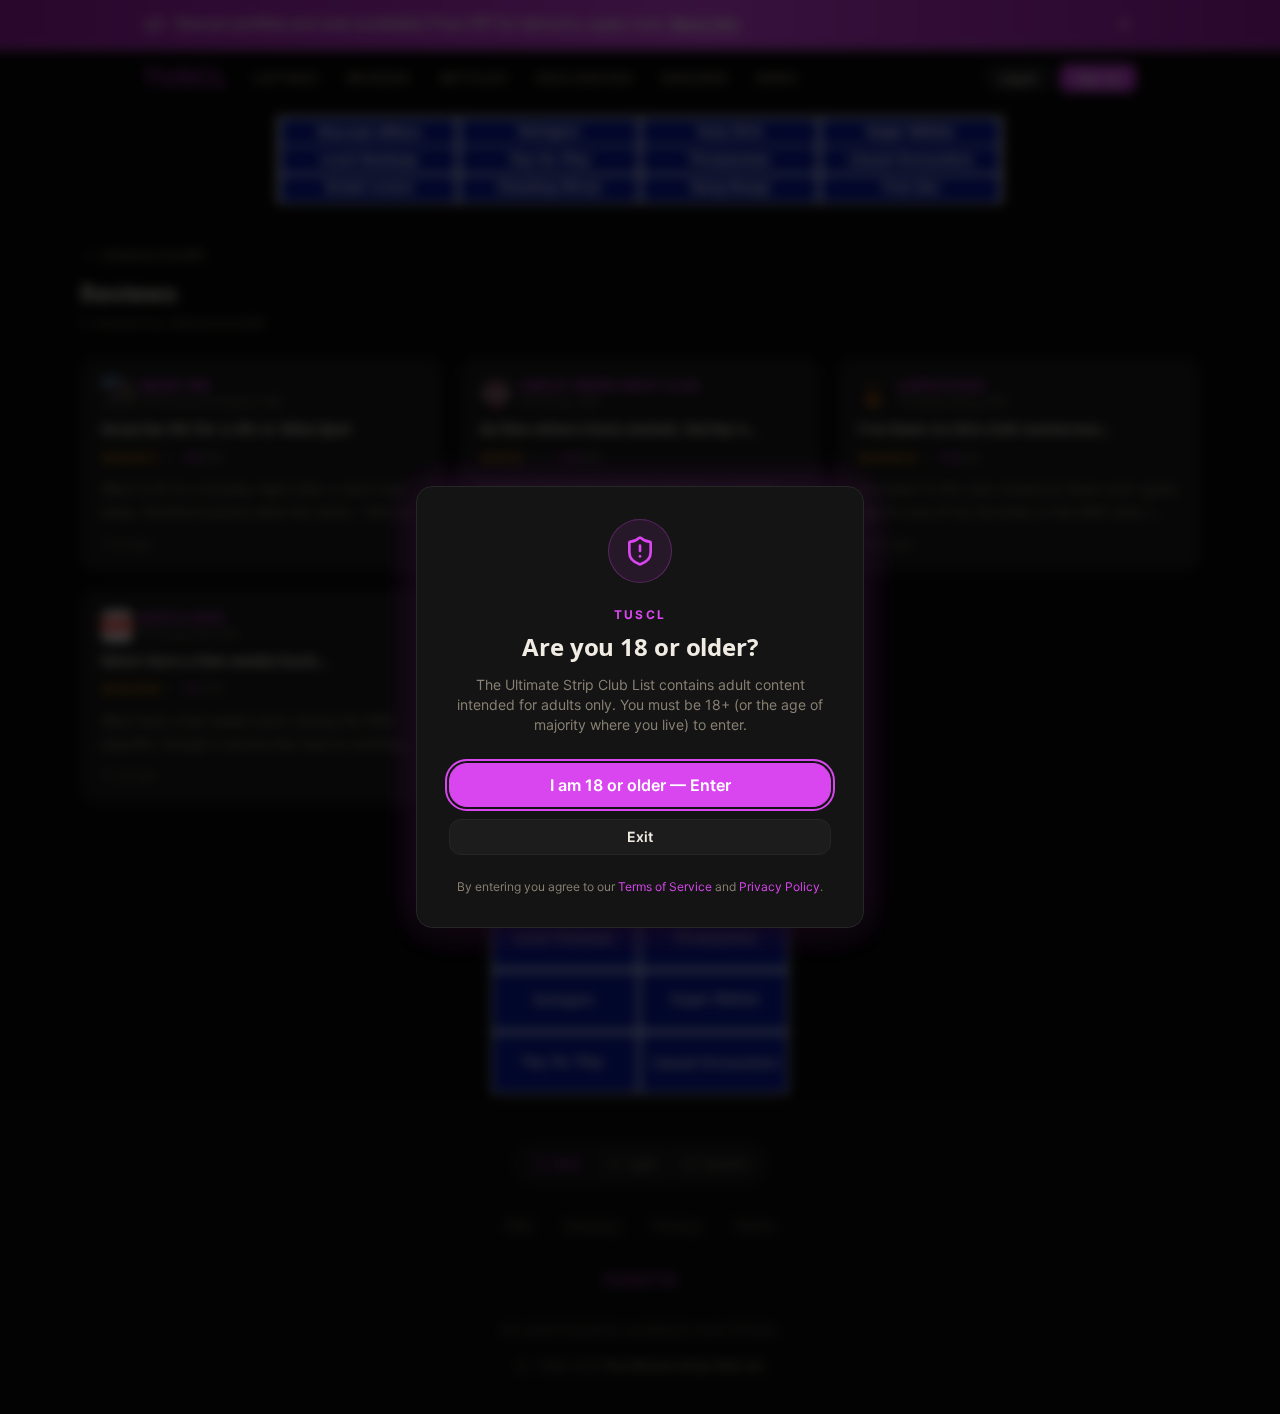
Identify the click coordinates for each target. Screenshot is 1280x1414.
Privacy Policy (779, 886)
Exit (640, 836)
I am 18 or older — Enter (640, 785)
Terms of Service (665, 886)
